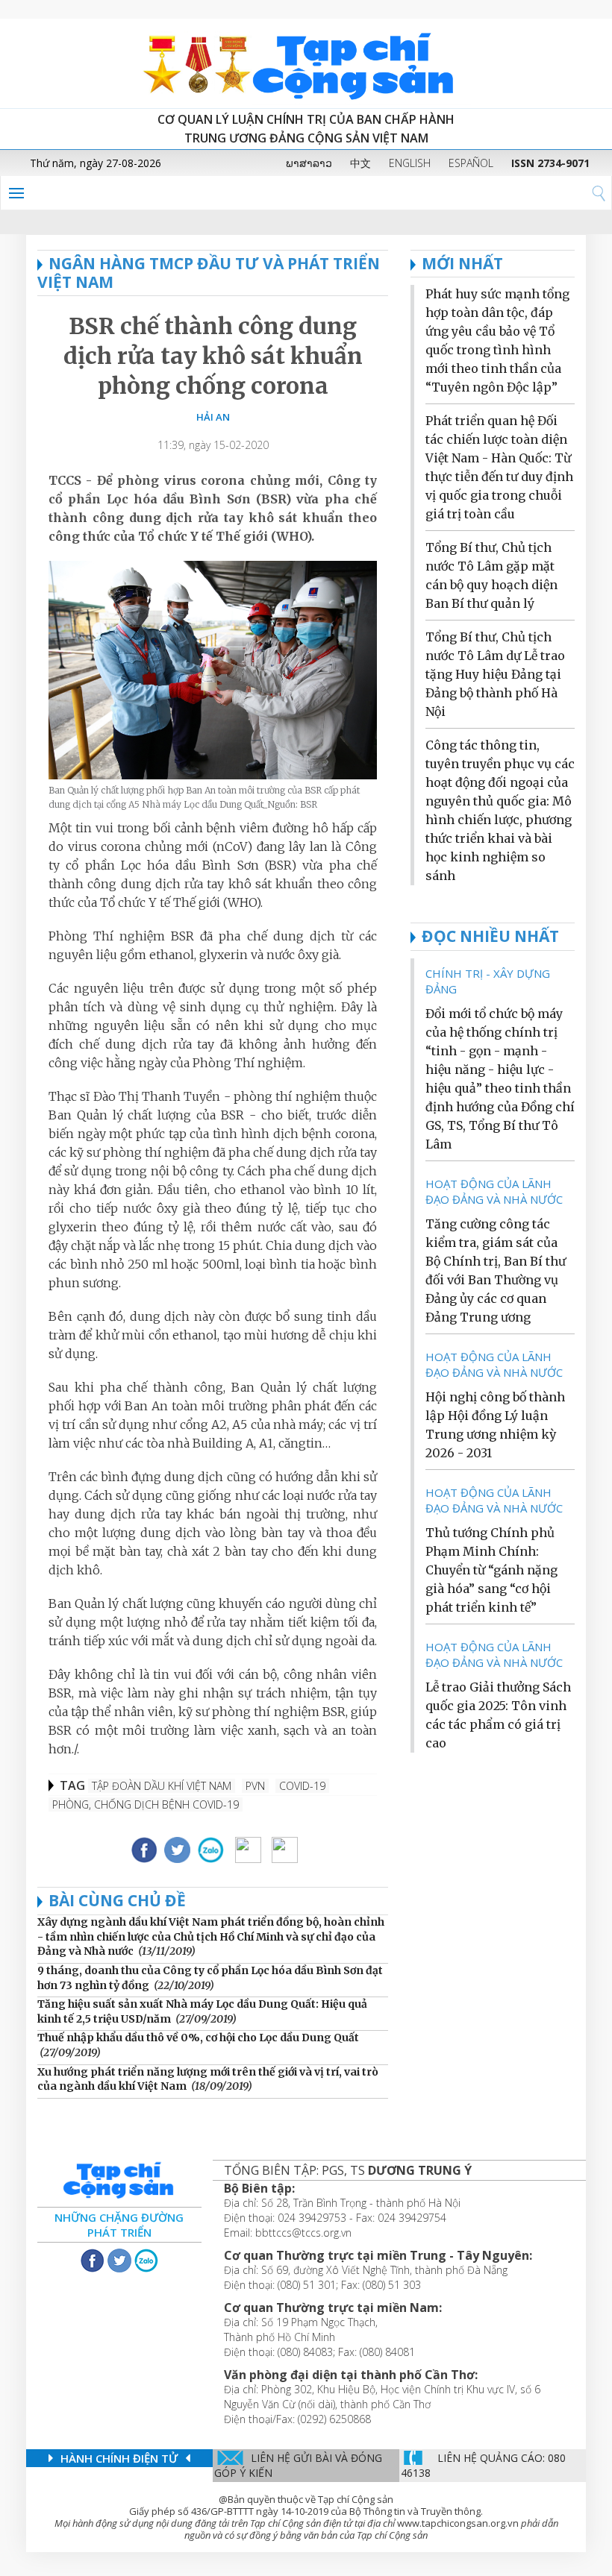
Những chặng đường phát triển (119, 2225)
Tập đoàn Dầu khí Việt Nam (162, 1786)
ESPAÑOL (471, 163)
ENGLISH (410, 163)
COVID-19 (302, 1786)
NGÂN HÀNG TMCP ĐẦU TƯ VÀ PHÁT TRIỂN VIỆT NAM (209, 273)
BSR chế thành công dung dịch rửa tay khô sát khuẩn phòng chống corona (213, 356)
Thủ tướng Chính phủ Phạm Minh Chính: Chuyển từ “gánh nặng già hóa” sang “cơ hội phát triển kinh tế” (491, 1570)
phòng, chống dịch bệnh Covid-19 (146, 1804)
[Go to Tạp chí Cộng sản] (306, 63)
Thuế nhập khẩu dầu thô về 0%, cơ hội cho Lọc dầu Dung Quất (198, 2038)
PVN (255, 1786)
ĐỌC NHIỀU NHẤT (490, 936)
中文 (360, 163)
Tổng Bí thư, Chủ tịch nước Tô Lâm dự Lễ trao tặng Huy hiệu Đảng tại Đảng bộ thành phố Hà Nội (495, 674)
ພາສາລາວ (309, 163)
